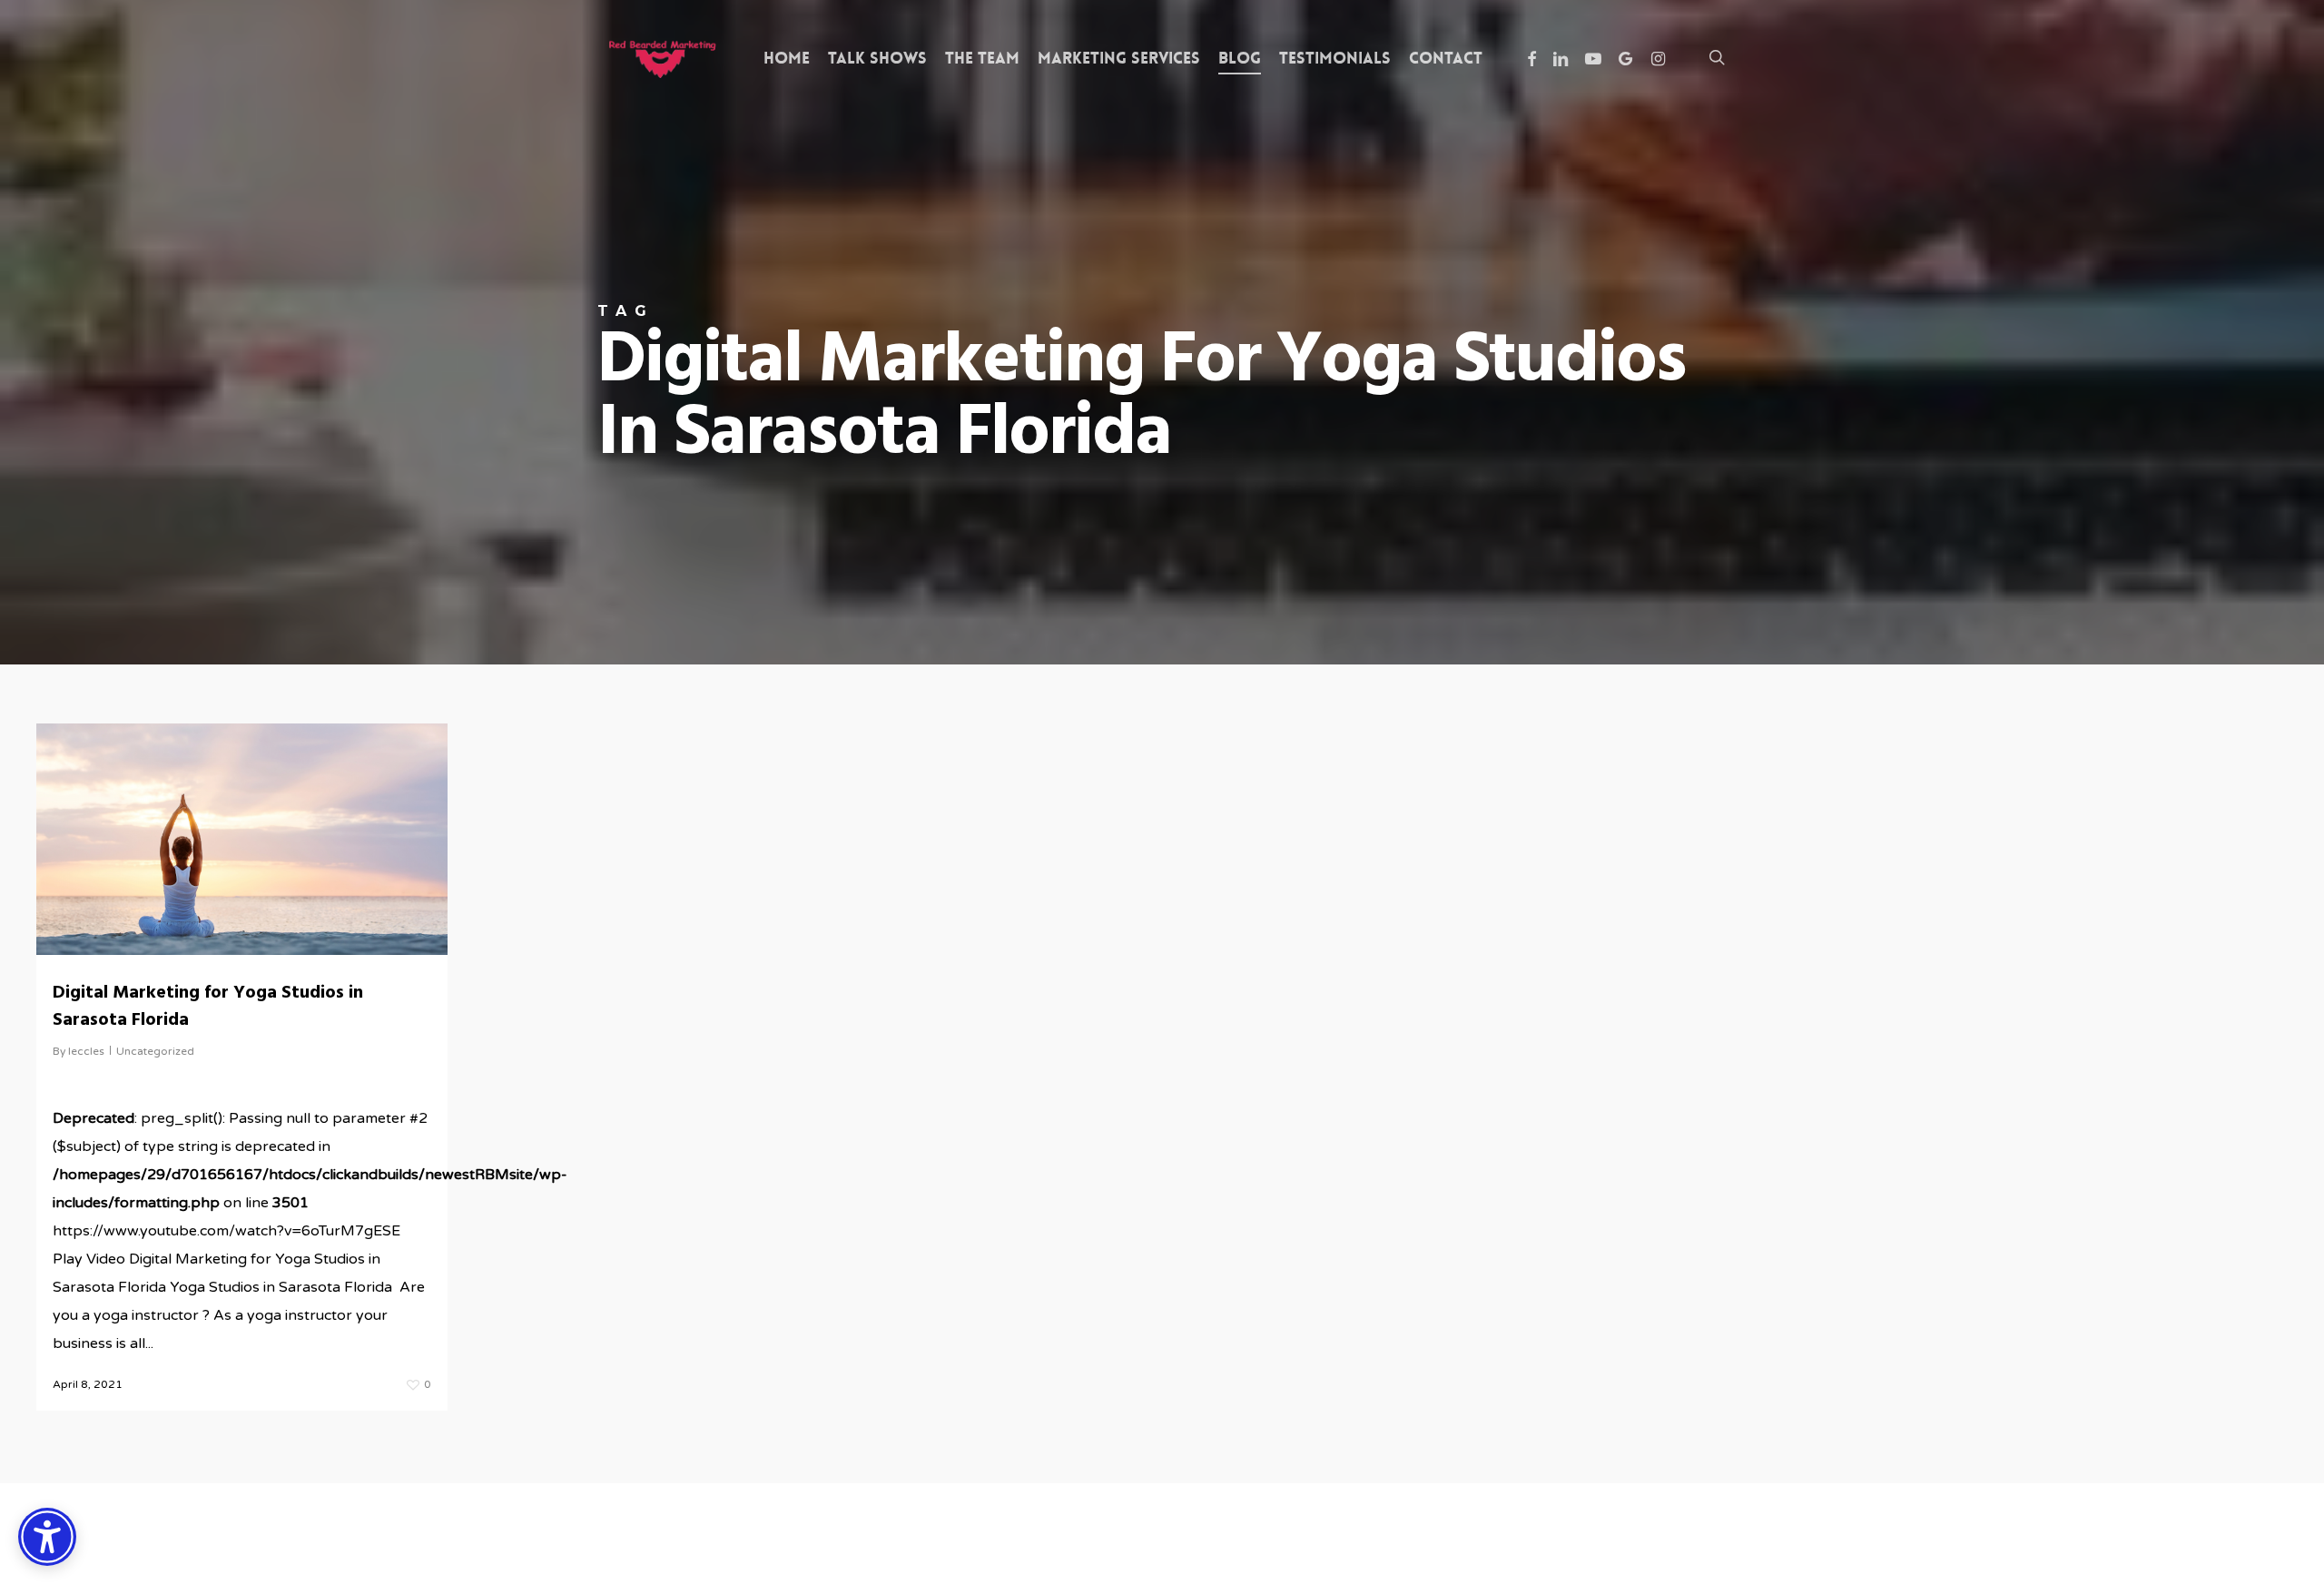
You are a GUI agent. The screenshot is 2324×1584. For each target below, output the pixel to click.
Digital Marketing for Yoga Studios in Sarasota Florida (208, 1007)
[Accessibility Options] (47, 1537)
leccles (86, 1051)
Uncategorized (155, 1051)
